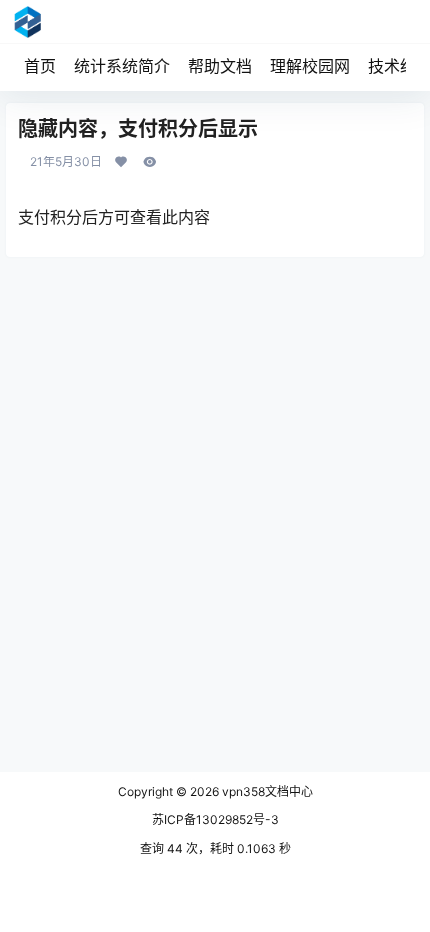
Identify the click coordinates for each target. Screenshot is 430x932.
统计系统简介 (122, 66)
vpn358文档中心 (266, 791)
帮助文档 (220, 66)
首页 (40, 66)
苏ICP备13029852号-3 (215, 819)
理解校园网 (310, 66)
